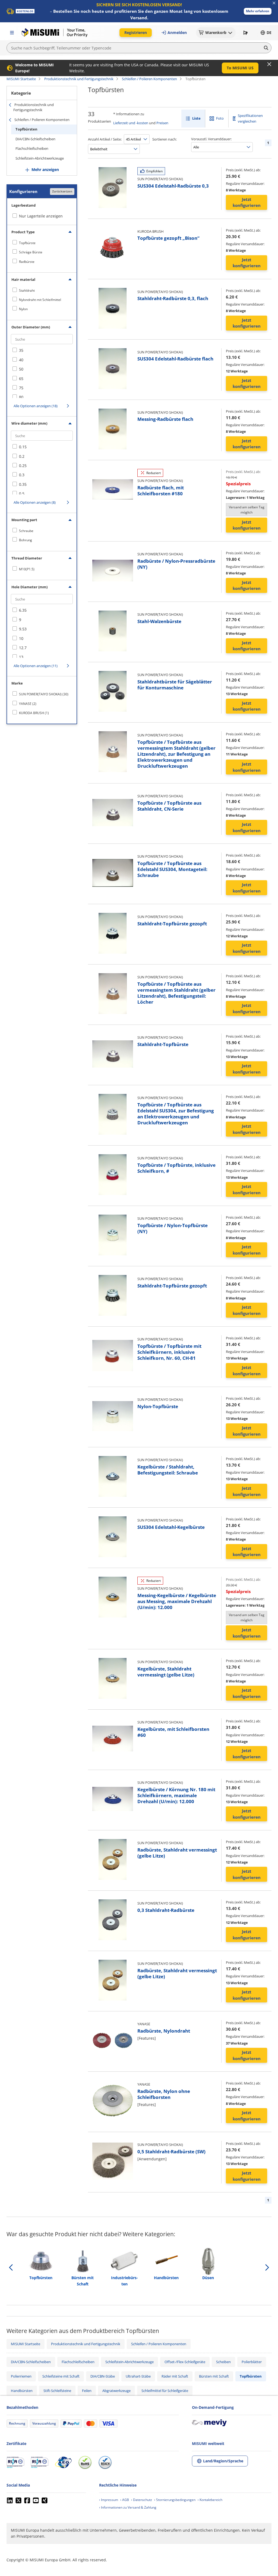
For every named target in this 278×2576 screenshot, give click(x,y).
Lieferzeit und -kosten (131, 123)
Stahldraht (27, 290)
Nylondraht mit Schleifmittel (40, 300)
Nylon (23, 309)
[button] (258, 11)
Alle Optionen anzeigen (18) (36, 406)
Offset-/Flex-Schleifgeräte (185, 2362)
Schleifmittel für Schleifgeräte (165, 2391)
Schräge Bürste (31, 252)
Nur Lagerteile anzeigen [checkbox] (41, 216)
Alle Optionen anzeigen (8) (35, 502)
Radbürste (27, 262)
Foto (220, 118)
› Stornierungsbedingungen (175, 2500)
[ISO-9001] (15, 2462)
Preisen (162, 123)
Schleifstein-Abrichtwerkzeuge (40, 158)
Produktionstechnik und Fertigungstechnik (79, 79)
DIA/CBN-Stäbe (103, 2376)
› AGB (125, 2500)
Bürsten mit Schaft (214, 2376)
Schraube (26, 531)
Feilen (87, 2391)
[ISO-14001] (40, 2462)
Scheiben (223, 2362)
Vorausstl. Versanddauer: (211, 139)
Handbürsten (22, 2391)
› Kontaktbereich (210, 2500)
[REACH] (105, 2462)
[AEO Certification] (63, 2462)
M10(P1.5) (27, 569)
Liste (196, 118)
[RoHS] (85, 2462)
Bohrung (26, 540)
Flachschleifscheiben (32, 148)
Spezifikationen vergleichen (250, 118)
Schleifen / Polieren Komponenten (149, 79)
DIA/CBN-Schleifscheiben (35, 139)
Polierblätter (252, 2362)
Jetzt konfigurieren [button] (247, 202)
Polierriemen (21, 2376)
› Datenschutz (142, 2500)
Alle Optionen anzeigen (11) (36, 666)
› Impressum (109, 2500)
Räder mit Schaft (175, 2376)
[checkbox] (42, 243)
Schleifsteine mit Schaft (61, 2376)
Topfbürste (27, 243)
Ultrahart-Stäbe (138, 2376)
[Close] (269, 64)
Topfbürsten (26, 129)
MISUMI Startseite (21, 79)
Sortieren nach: (165, 139)
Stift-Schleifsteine (57, 2391)
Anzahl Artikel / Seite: (105, 139)
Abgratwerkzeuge (116, 2391)
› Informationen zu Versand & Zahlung (128, 2507)
